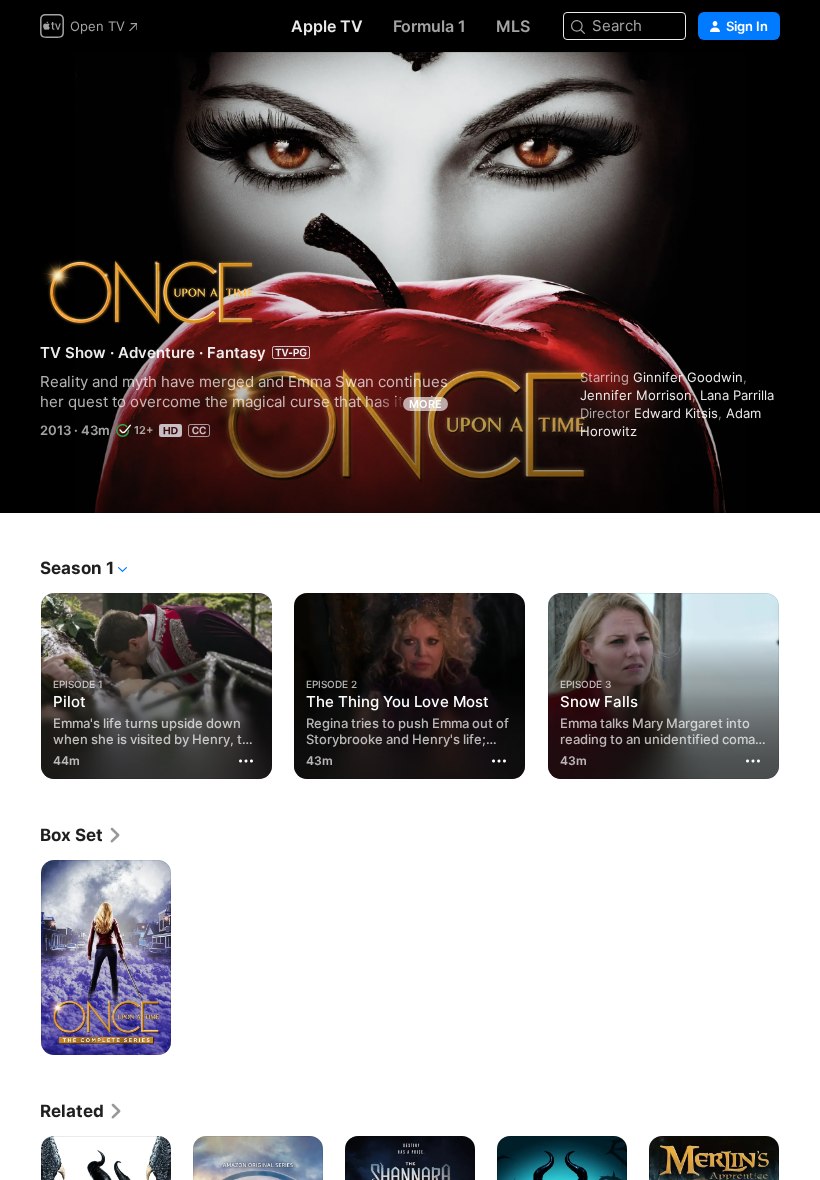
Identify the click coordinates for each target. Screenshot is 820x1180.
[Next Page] (800, 682)
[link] (81, 835)
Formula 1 (429, 26)
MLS (513, 26)
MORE (425, 404)
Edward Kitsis (676, 413)
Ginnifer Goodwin (688, 377)
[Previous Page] (20, 682)
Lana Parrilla (737, 395)
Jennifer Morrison (636, 395)
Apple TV (327, 26)
